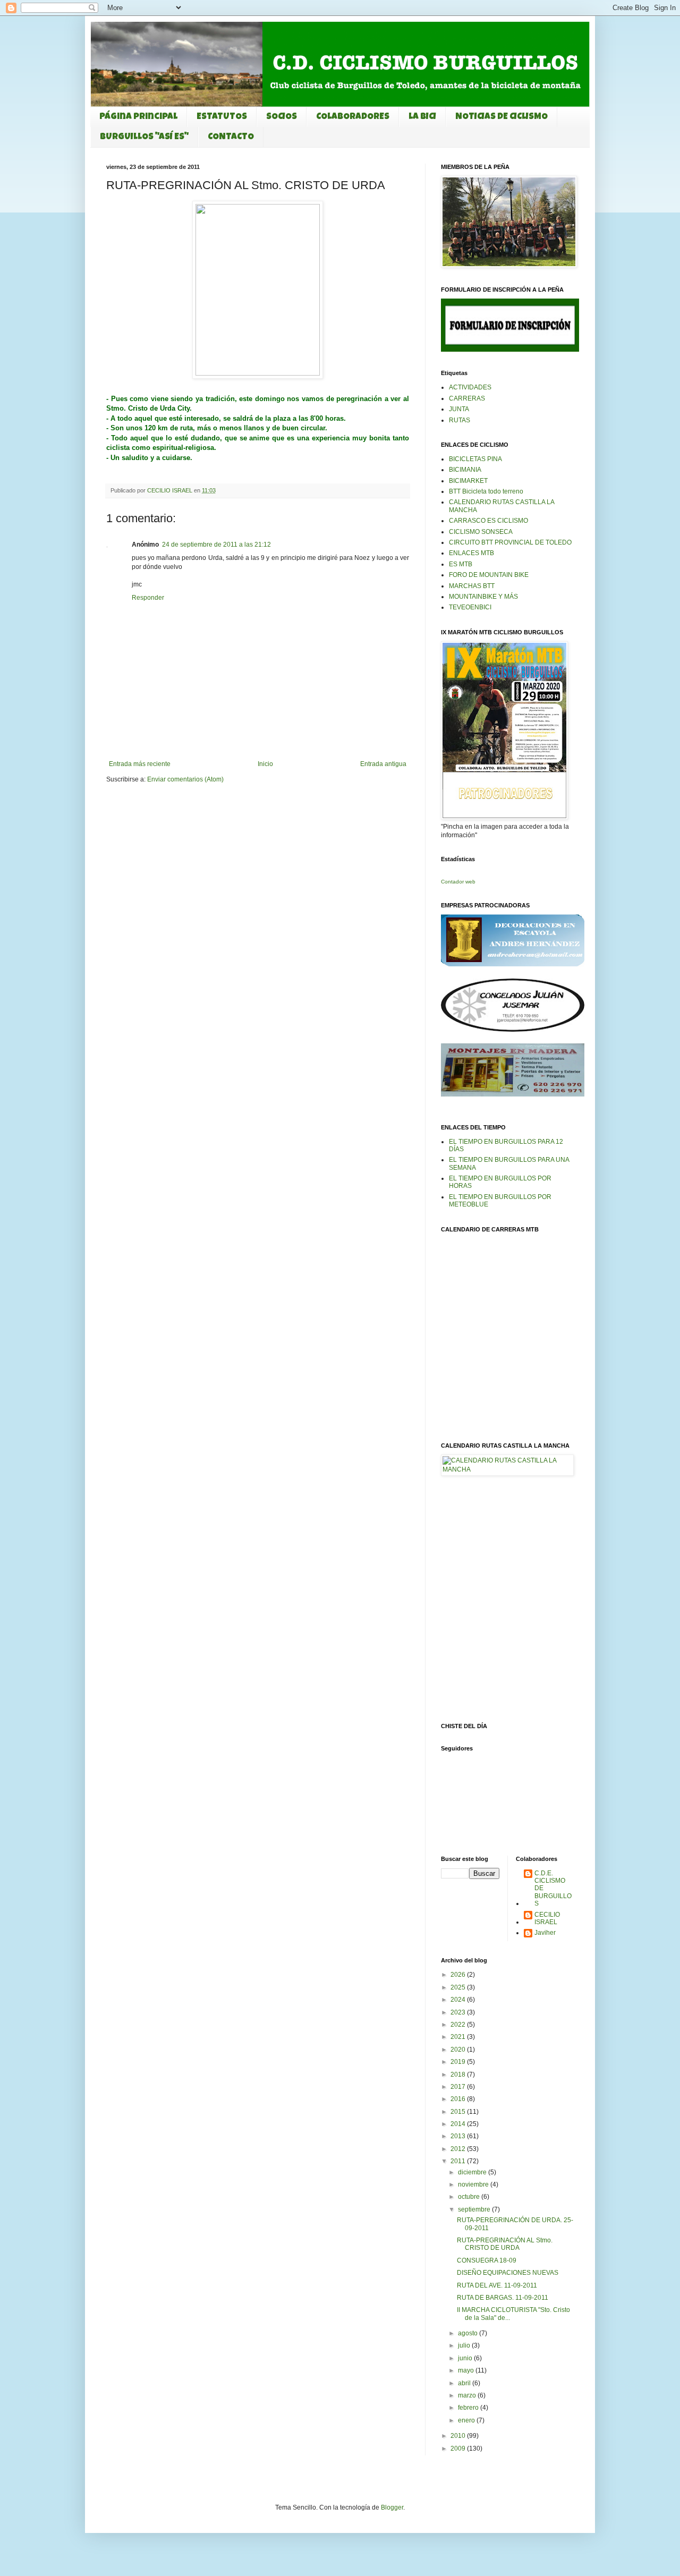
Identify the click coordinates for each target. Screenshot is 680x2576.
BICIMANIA (465, 470)
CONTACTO (231, 137)
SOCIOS (282, 117)
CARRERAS (467, 398)
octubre (470, 2197)
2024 (459, 2000)
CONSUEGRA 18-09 (487, 2260)
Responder (148, 598)
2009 (459, 2449)
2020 (459, 2050)
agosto (469, 2333)
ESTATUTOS (222, 117)
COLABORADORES (353, 117)
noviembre (474, 2184)
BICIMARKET (468, 481)
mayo (467, 2370)
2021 (459, 2037)
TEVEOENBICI (470, 607)
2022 (459, 2025)
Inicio (265, 764)
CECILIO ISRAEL (547, 1918)
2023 (459, 2012)
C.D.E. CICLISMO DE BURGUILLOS (553, 1889)
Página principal (138, 117)
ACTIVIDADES (470, 387)
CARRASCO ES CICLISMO (488, 521)
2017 (459, 2087)
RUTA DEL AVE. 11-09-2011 (497, 2285)
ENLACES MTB (471, 553)
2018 (459, 2075)
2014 (459, 2124)
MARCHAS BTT (472, 586)
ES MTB (461, 564)
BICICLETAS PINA (475, 459)
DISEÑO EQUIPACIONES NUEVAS (508, 2273)
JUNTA (459, 409)
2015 (459, 2112)
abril (465, 2383)
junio (466, 2358)
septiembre (475, 2209)
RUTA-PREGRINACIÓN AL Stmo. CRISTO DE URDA (505, 2244)
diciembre (473, 2172)
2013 (459, 2136)
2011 (459, 2161)
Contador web (458, 882)
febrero (469, 2408)
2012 (459, 2149)
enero (467, 2420)
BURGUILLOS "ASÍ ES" (144, 137)
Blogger (392, 2507)
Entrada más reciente (140, 764)
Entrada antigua (383, 764)
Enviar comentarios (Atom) (185, 779)
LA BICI (422, 117)
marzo (468, 2395)
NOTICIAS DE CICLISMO (501, 117)
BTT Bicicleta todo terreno (486, 491)
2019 (459, 2062)
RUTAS (460, 420)
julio (465, 2345)
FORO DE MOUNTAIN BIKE (489, 575)
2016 (459, 2099)
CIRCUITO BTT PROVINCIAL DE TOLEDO (510, 542)
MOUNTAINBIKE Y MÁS (483, 597)
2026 (459, 1975)
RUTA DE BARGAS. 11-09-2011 (503, 2298)
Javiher (545, 1933)
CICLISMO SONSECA (481, 532)
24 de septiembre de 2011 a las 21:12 (216, 545)
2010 (459, 2436)
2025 (459, 1987)
